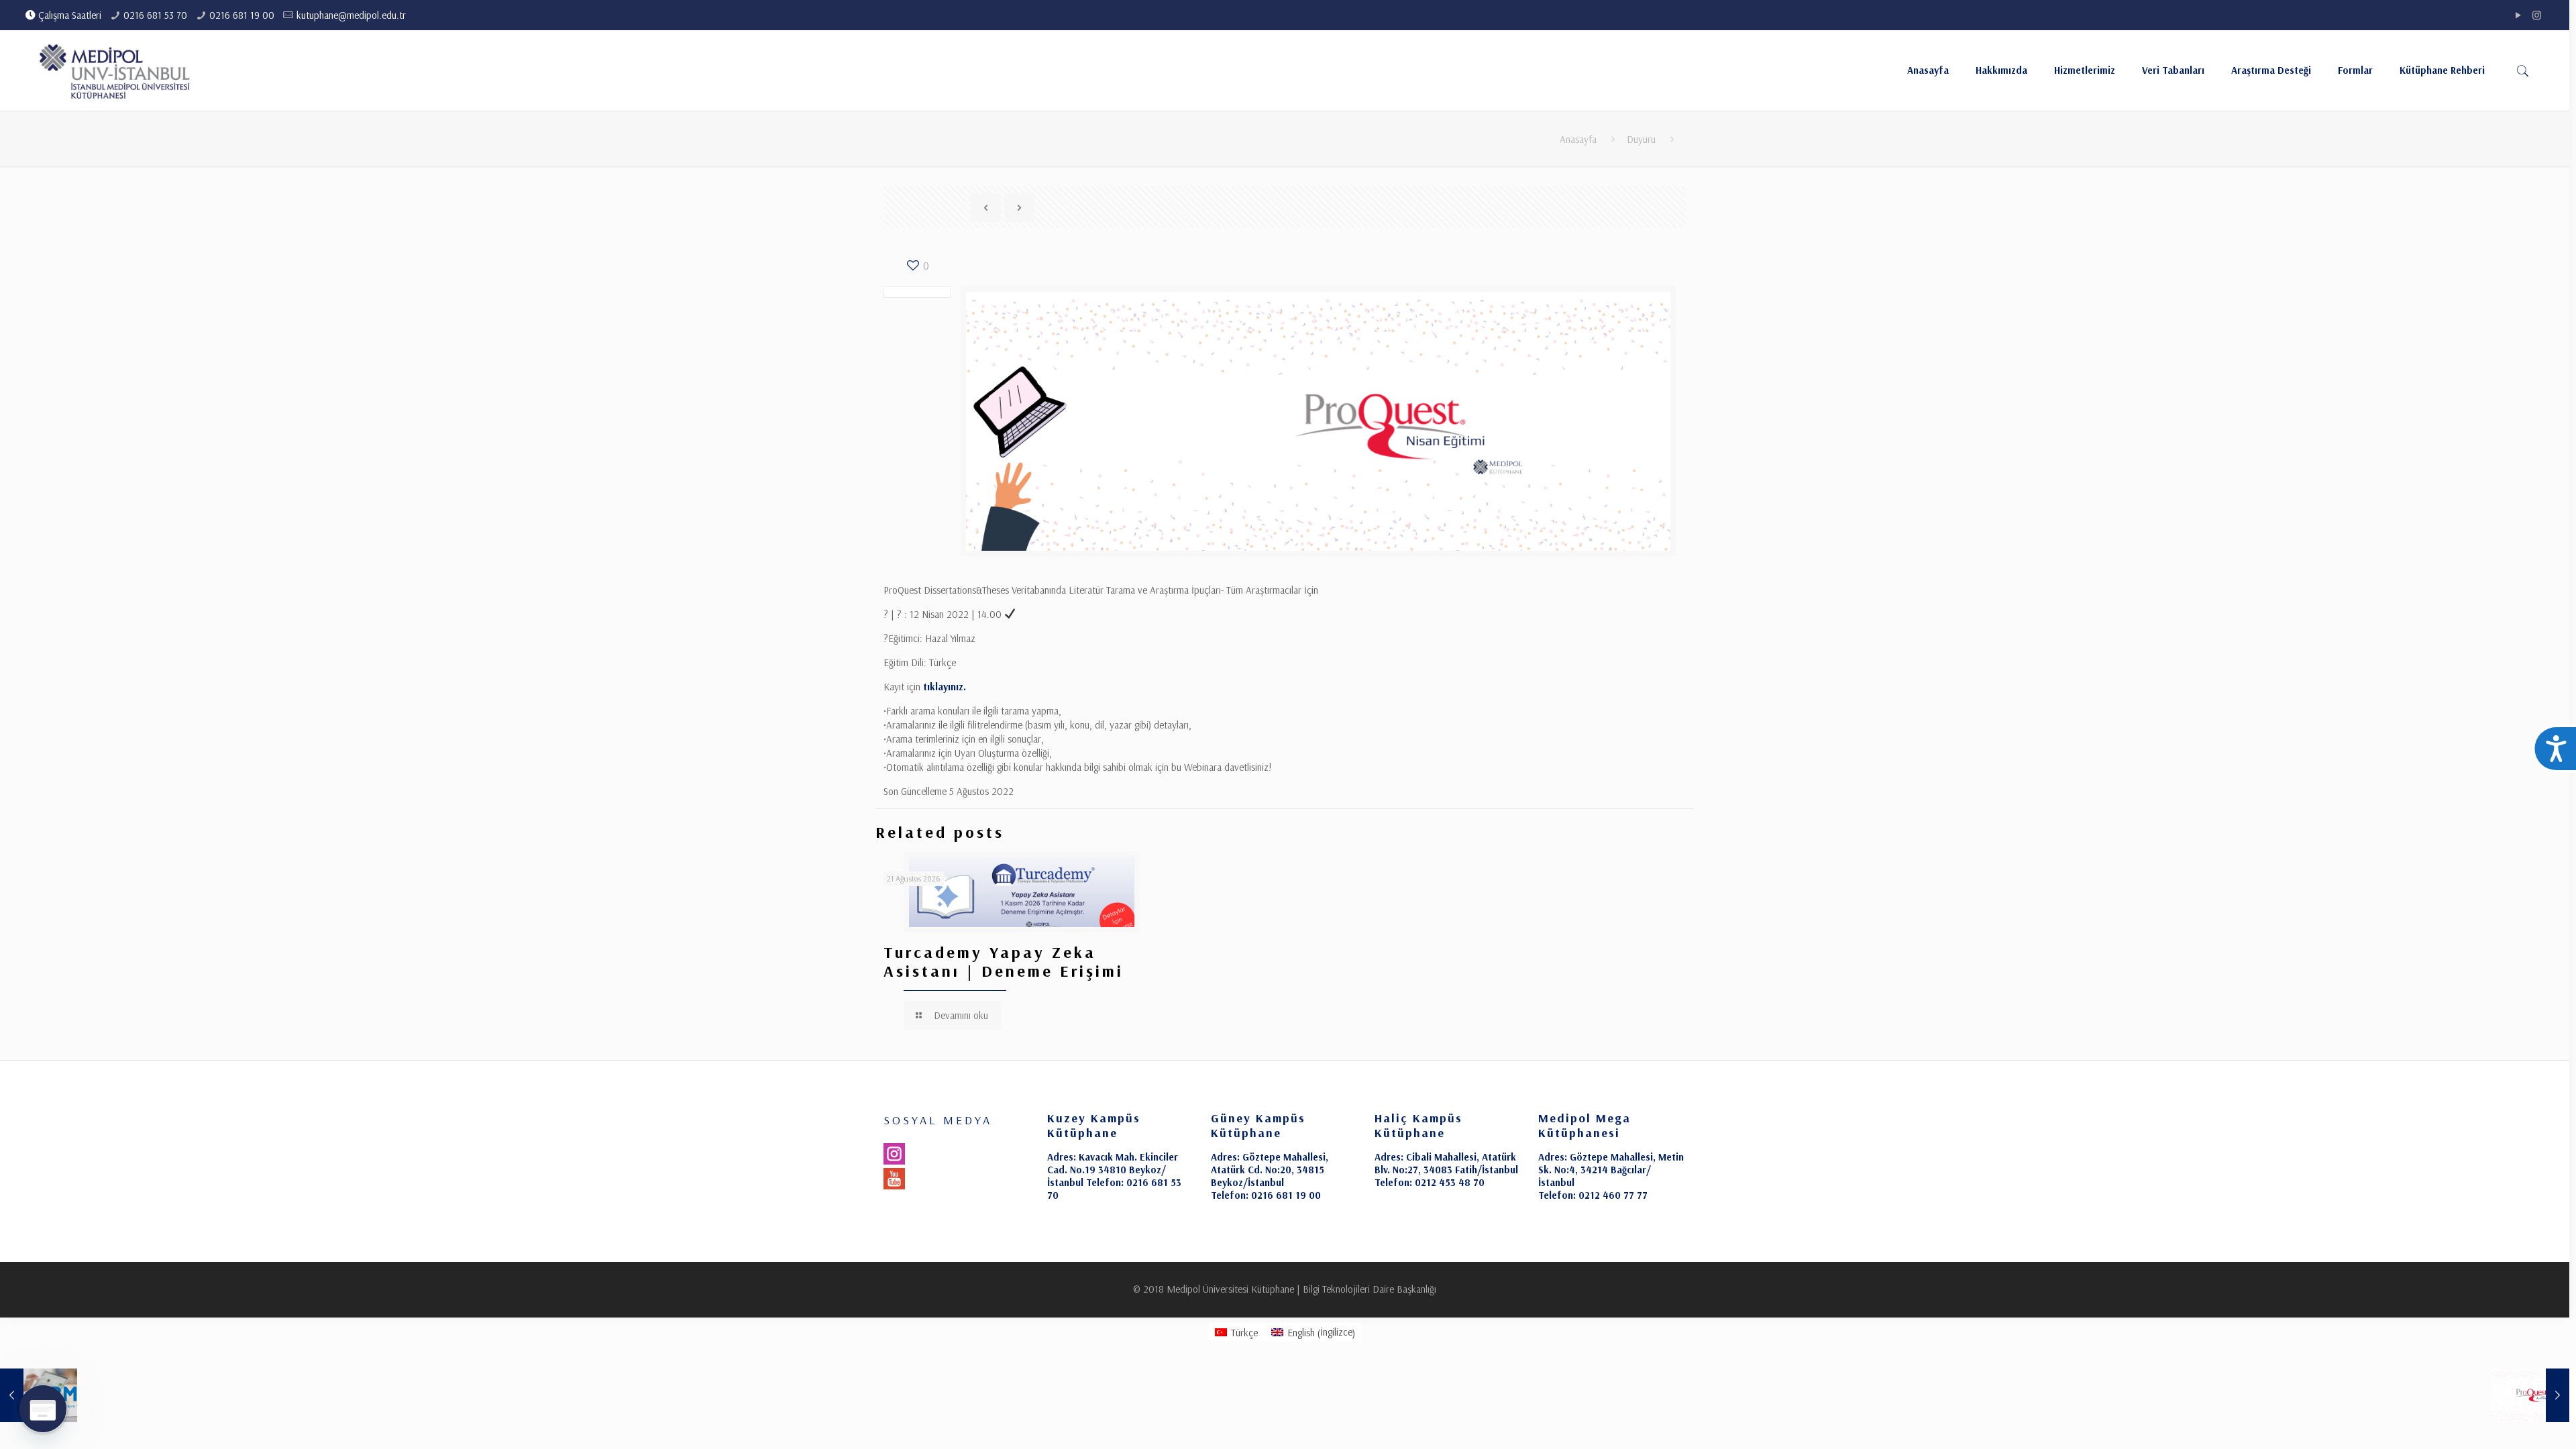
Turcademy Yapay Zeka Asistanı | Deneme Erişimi (1004, 961)
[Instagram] (2537, 15)
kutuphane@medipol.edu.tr (351, 15)
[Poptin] (43, 1409)
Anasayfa (1578, 139)
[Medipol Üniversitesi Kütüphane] (115, 70)
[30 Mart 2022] (2531, 1395)
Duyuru (1641, 139)
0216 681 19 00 (242, 15)
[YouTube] (2519, 15)
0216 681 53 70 (155, 15)
